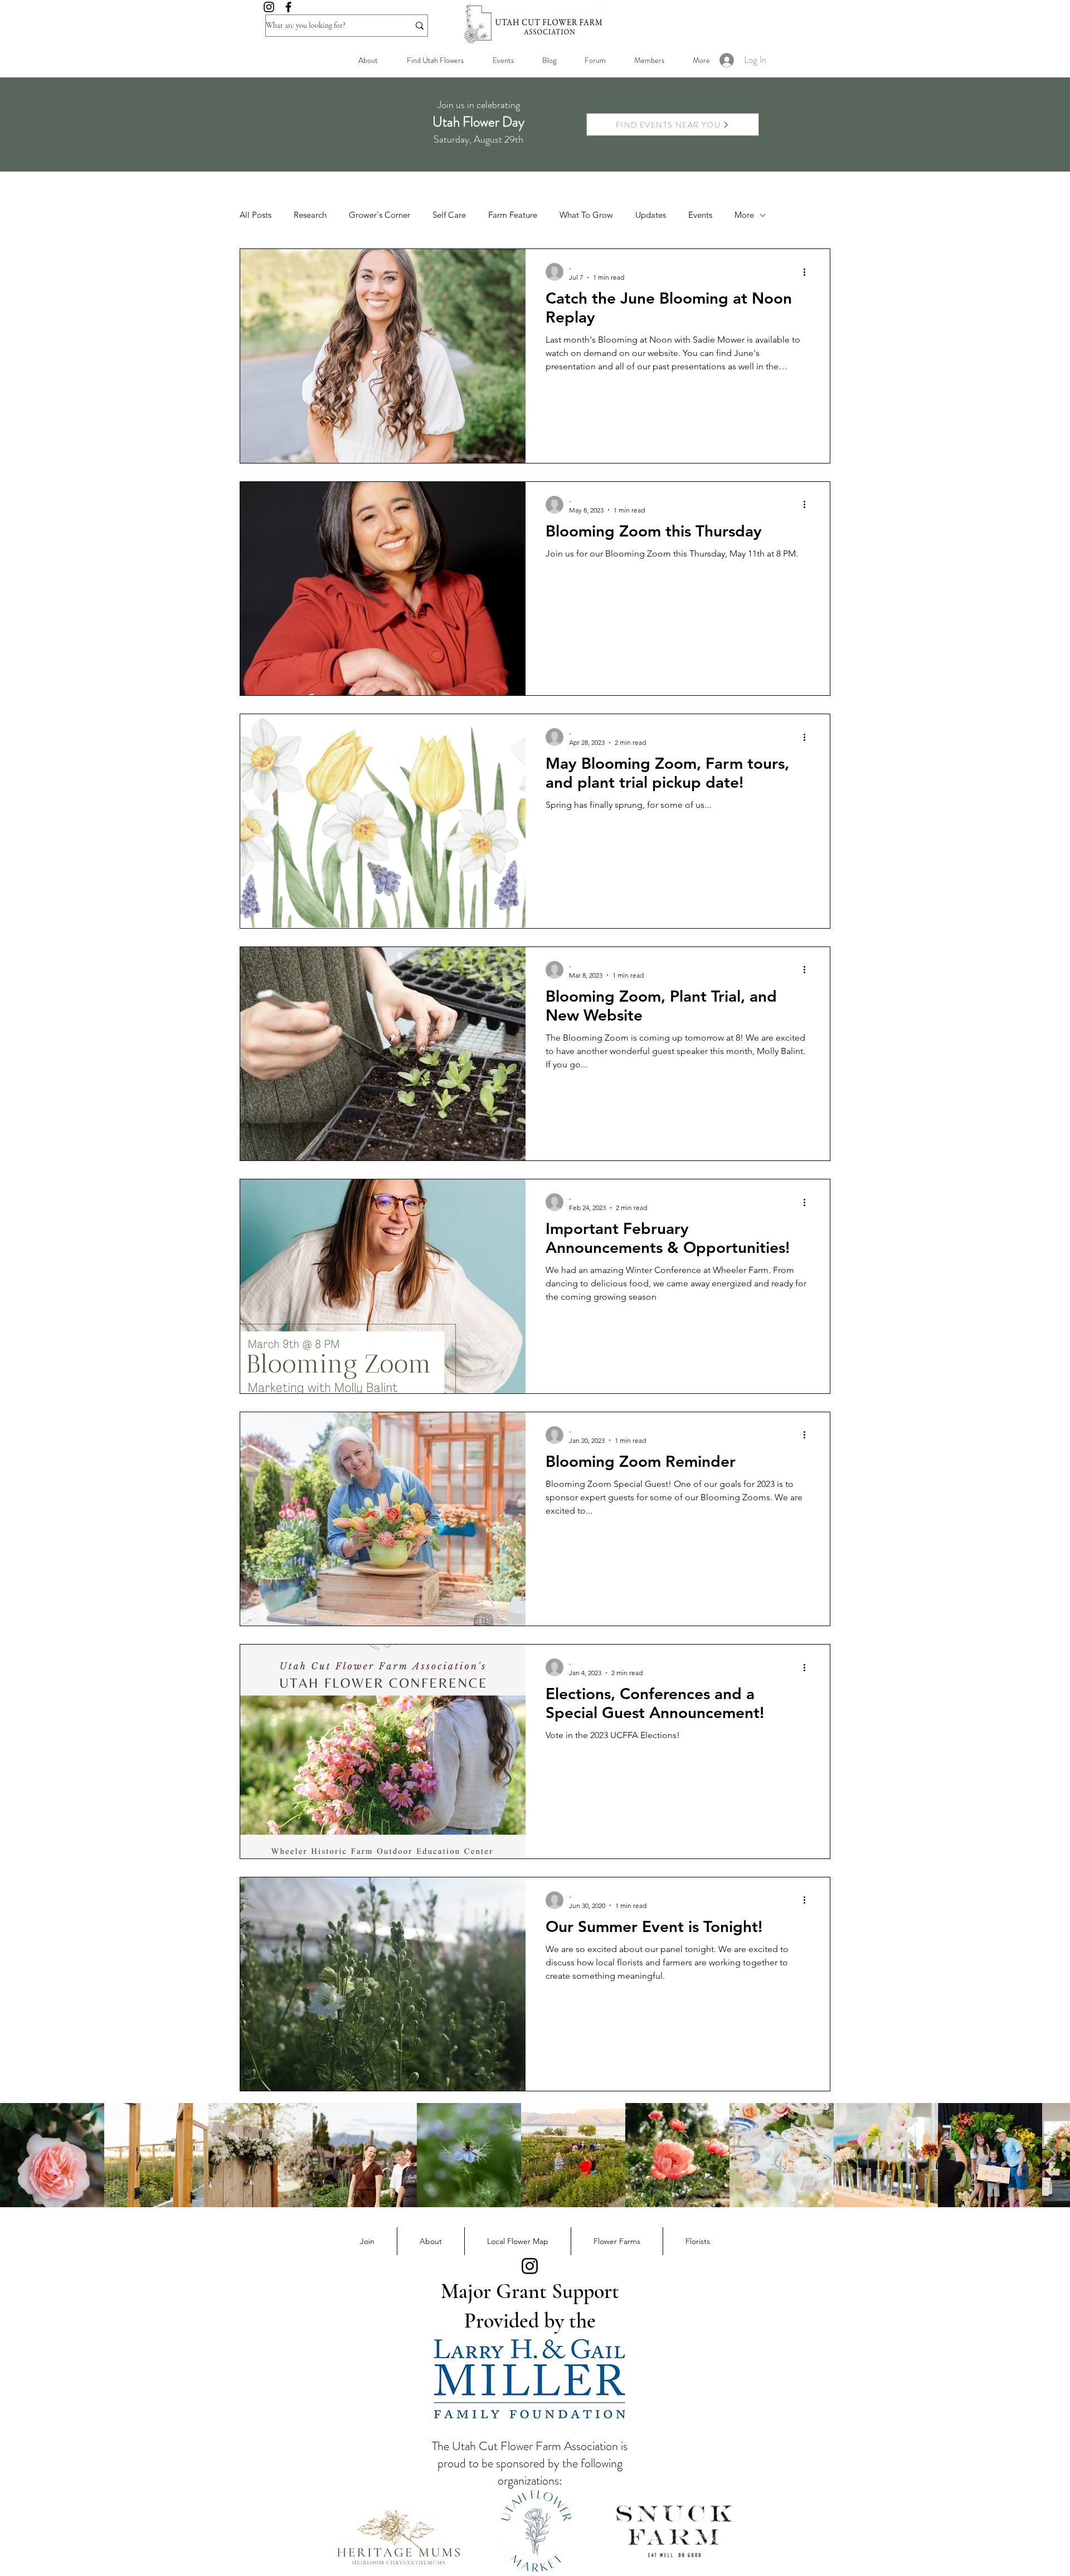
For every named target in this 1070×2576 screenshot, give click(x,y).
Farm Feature (513, 215)
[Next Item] (1051, 2155)
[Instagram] (269, 7)
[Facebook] (288, 7)
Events (700, 215)
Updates (651, 215)
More (744, 215)
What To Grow (586, 215)
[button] (649, 60)
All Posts (256, 215)
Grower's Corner (380, 215)
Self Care (449, 215)
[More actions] (808, 272)
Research (310, 215)
